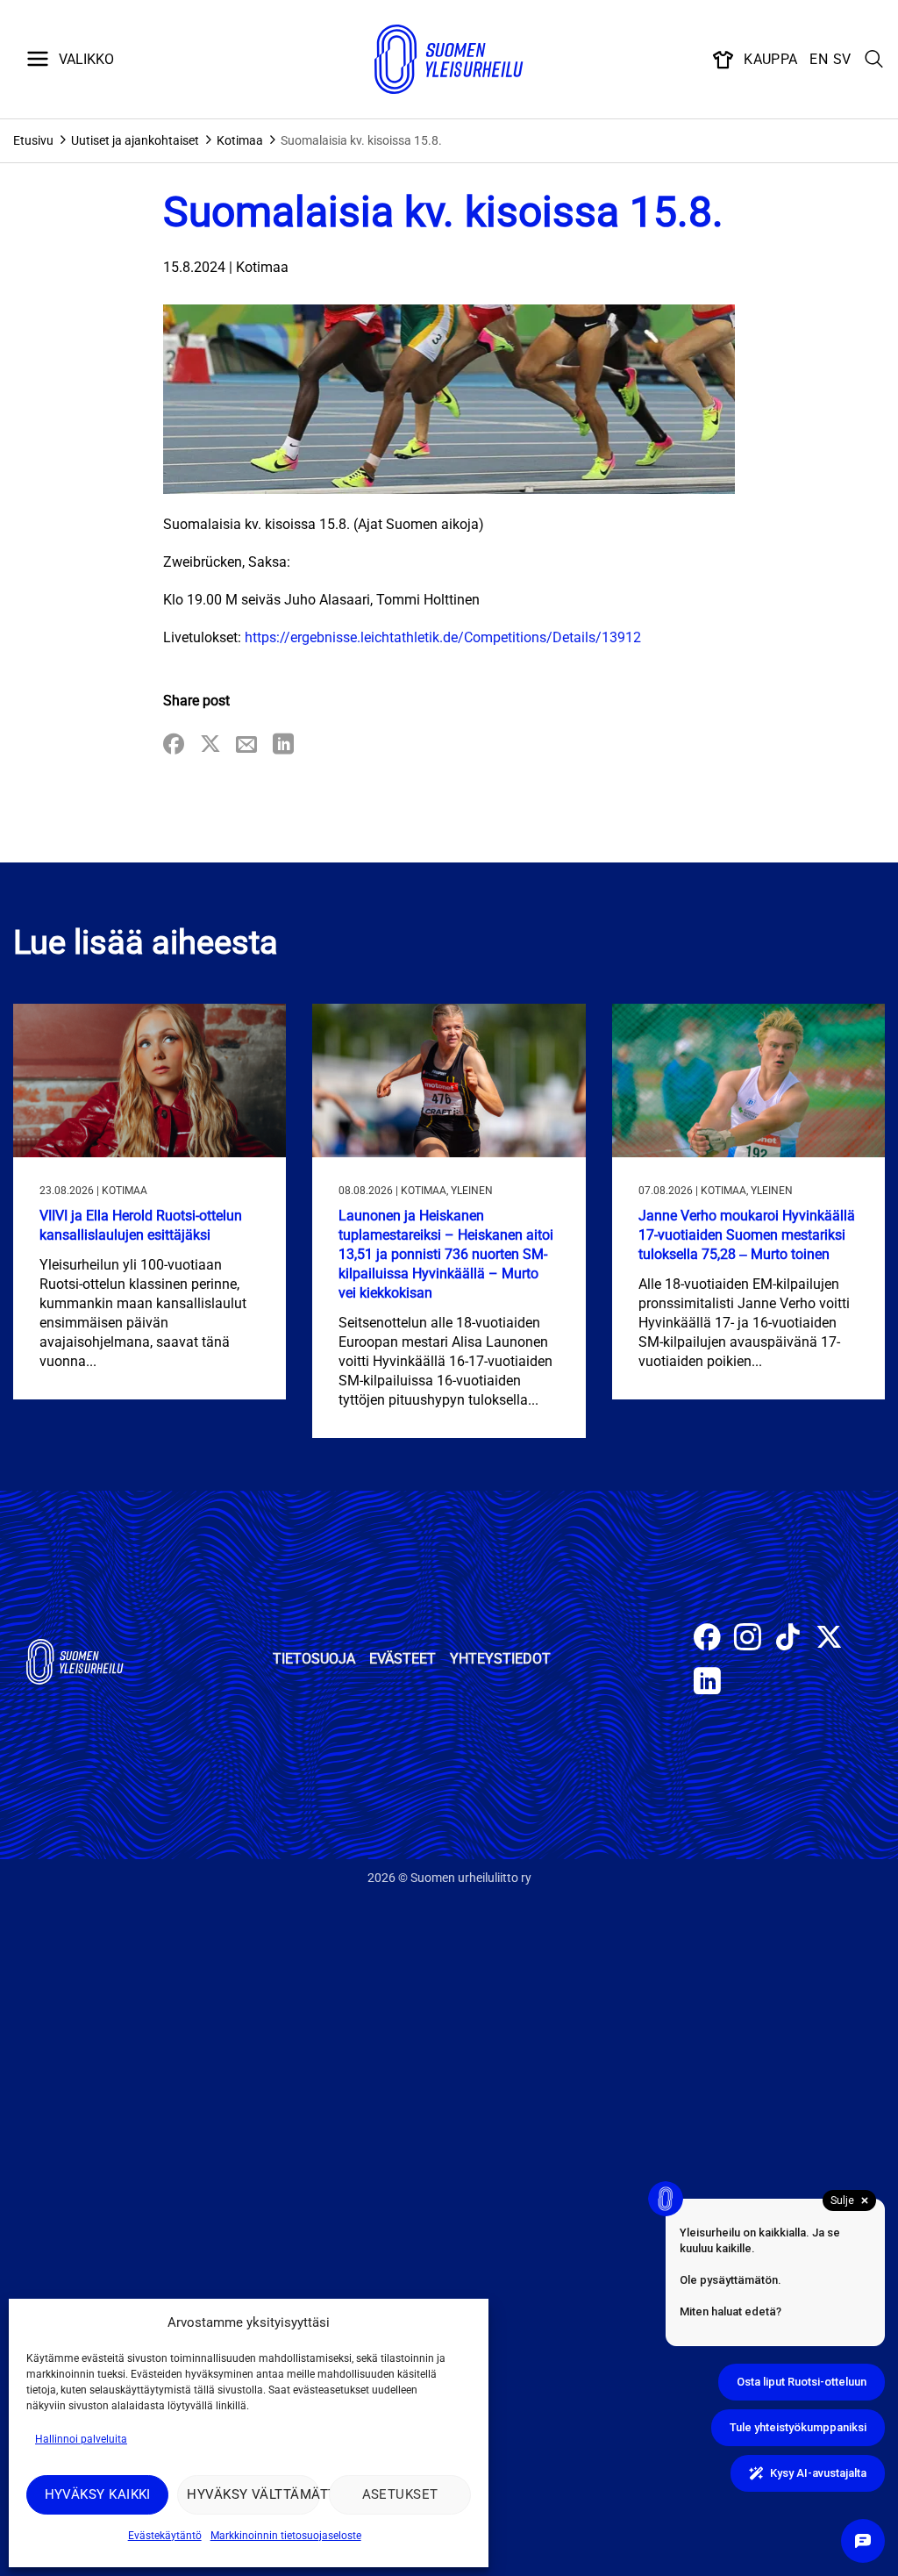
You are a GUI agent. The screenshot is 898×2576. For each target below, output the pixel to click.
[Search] (874, 60)
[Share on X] (210, 745)
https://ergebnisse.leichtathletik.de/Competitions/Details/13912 (443, 637)
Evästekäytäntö (165, 2536)
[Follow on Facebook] (707, 1639)
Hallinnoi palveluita (81, 2439)
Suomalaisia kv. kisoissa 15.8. (361, 140)
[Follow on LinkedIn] (707, 1683)
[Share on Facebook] (174, 745)
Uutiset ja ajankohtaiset (135, 140)
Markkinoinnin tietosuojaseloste (286, 2536)
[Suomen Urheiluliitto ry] (449, 60)
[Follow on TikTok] (788, 1639)
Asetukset (400, 2494)
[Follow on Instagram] (748, 1639)
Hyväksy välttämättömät (253, 2494)
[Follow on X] (829, 1639)
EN (819, 59)
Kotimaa (240, 140)
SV (842, 59)
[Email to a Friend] (246, 745)
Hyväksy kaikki (98, 2494)
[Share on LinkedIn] (283, 745)
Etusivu (33, 140)
